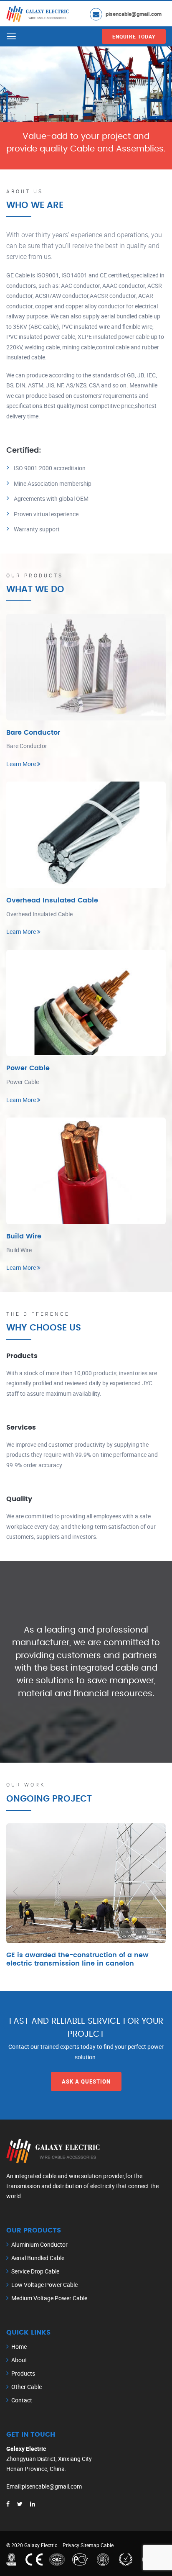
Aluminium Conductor (39, 2244)
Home (19, 2347)
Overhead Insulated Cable (52, 900)
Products (23, 2373)
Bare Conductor (33, 733)
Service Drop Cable (35, 2271)
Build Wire (24, 1236)
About (19, 2360)
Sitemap (90, 2545)
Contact (22, 2400)
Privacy (71, 2545)
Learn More (22, 764)
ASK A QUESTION (86, 2081)
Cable (107, 2545)
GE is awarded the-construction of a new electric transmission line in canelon (77, 1959)
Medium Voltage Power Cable (49, 2298)
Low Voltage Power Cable (44, 2285)
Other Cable (27, 2387)
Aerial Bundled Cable (38, 2258)
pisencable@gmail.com (134, 14)
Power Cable (28, 1068)
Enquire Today (134, 36)
